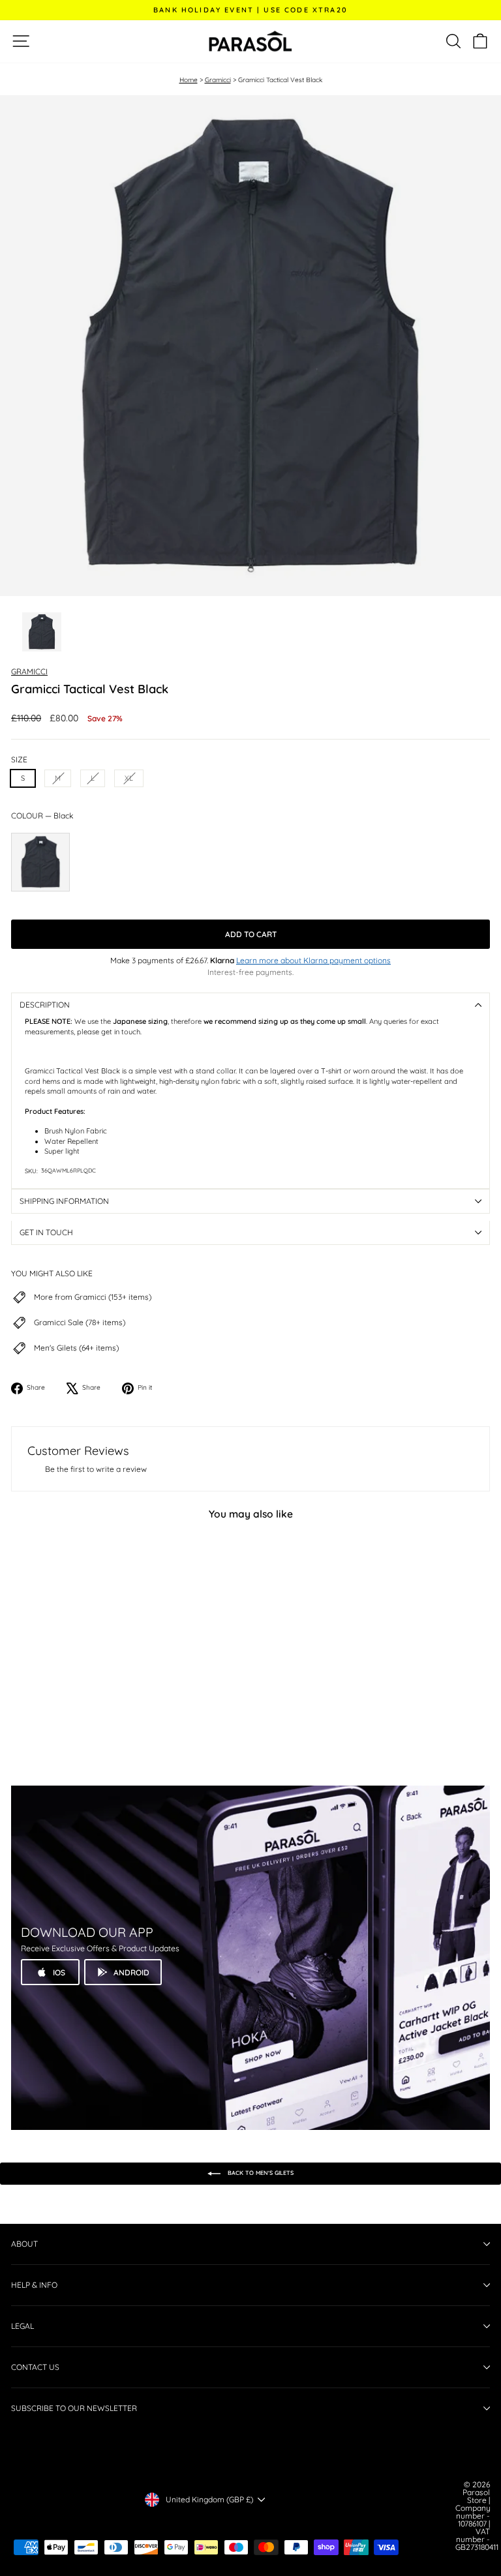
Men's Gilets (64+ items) (76, 1348)
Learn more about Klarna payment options (313, 960)
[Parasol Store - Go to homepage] (250, 41)
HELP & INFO (34, 2285)
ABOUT (24, 2244)
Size (19, 760)
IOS (59, 1972)
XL (129, 778)
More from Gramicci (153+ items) (93, 1297)
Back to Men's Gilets (260, 2173)
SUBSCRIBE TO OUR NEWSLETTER (74, 2408)
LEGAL (23, 2326)
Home (189, 80)
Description (45, 1005)
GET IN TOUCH (46, 1232)
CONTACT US (35, 2367)
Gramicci (218, 80)
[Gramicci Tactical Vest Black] (40, 862)
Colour (42, 816)
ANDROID (131, 1972)
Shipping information (64, 1201)
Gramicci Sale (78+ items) (80, 1323)
